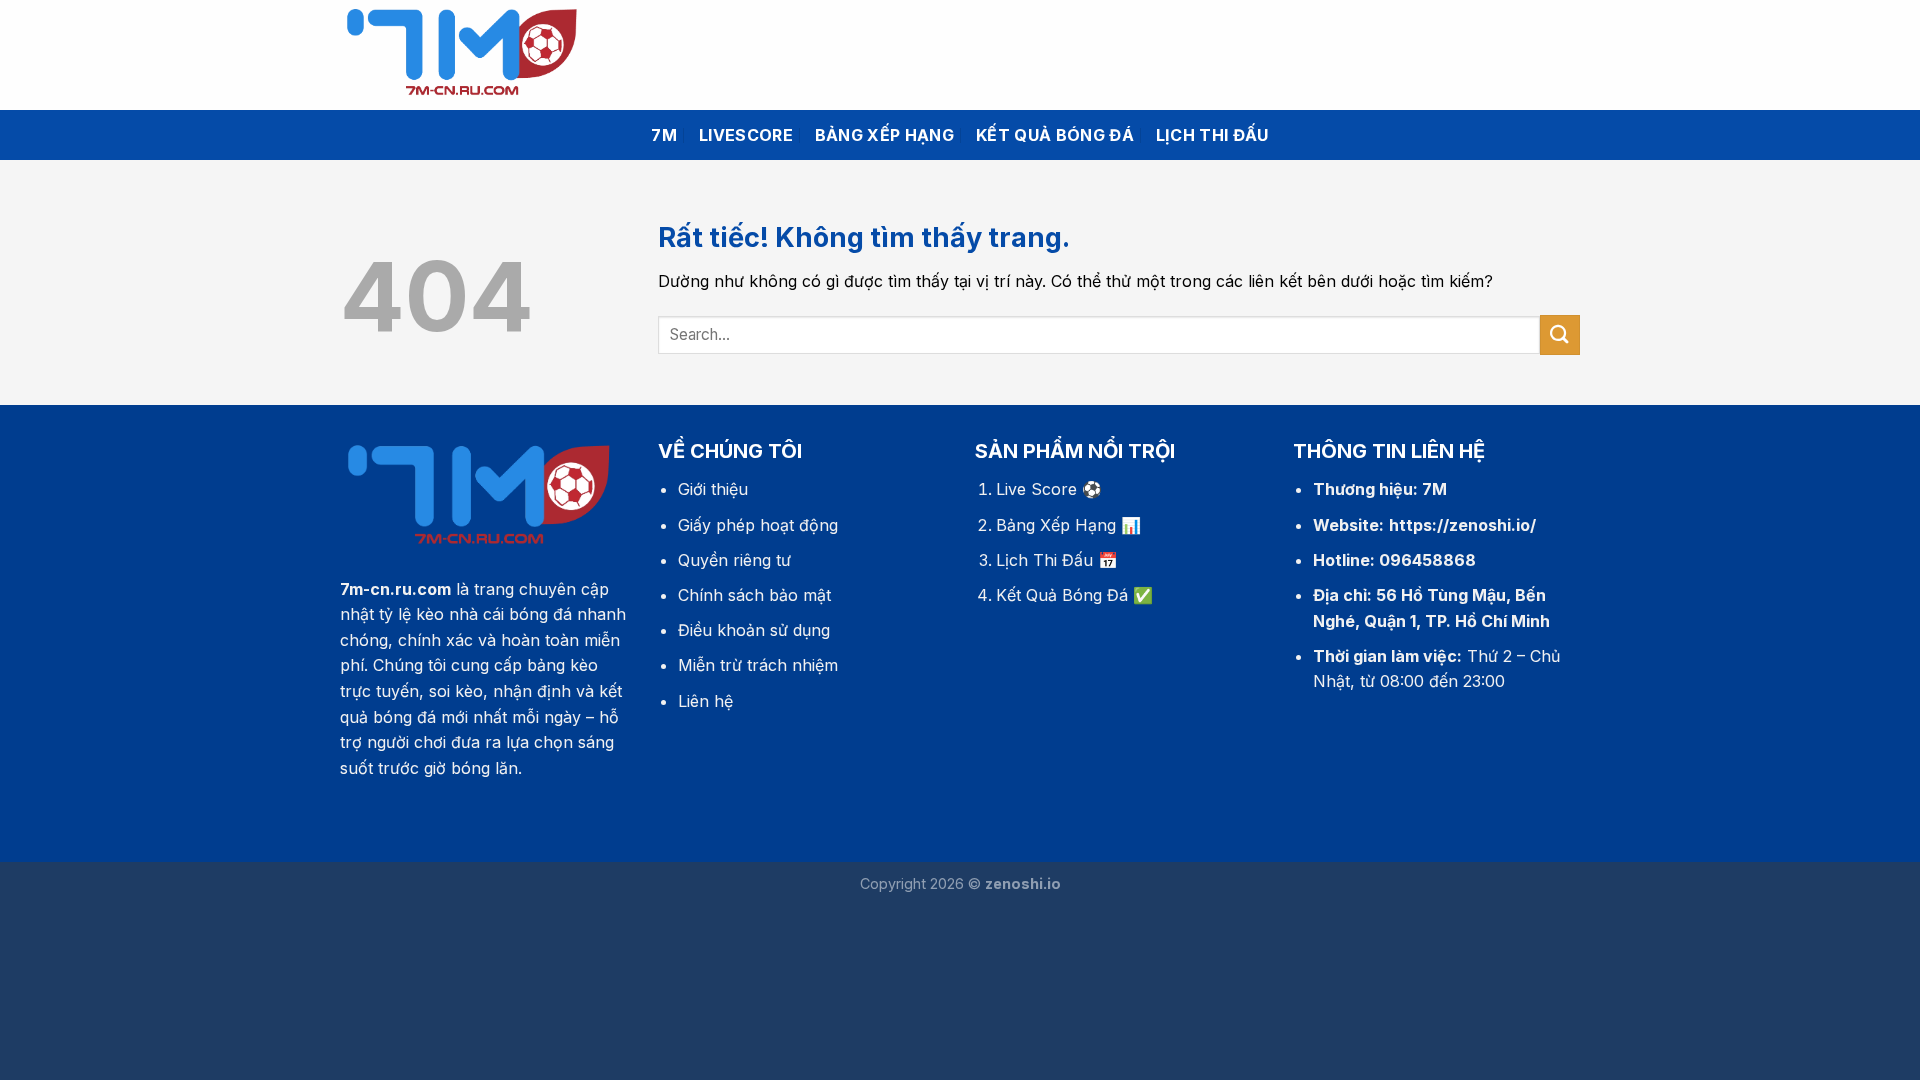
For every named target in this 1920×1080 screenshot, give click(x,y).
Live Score (1036, 489)
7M (664, 135)
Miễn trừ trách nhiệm (758, 665)
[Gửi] (1560, 334)
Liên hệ (705, 701)
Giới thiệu (713, 489)
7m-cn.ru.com (395, 589)
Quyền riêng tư (734, 560)
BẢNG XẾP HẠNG (884, 135)
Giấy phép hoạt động (758, 525)
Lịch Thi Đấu (1044, 560)
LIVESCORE (746, 135)
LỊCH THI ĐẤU (1212, 135)
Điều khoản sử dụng (754, 630)
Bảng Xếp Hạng (1056, 525)
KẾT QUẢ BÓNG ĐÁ (1055, 135)
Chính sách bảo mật (754, 595)
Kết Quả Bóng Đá (1062, 595)
